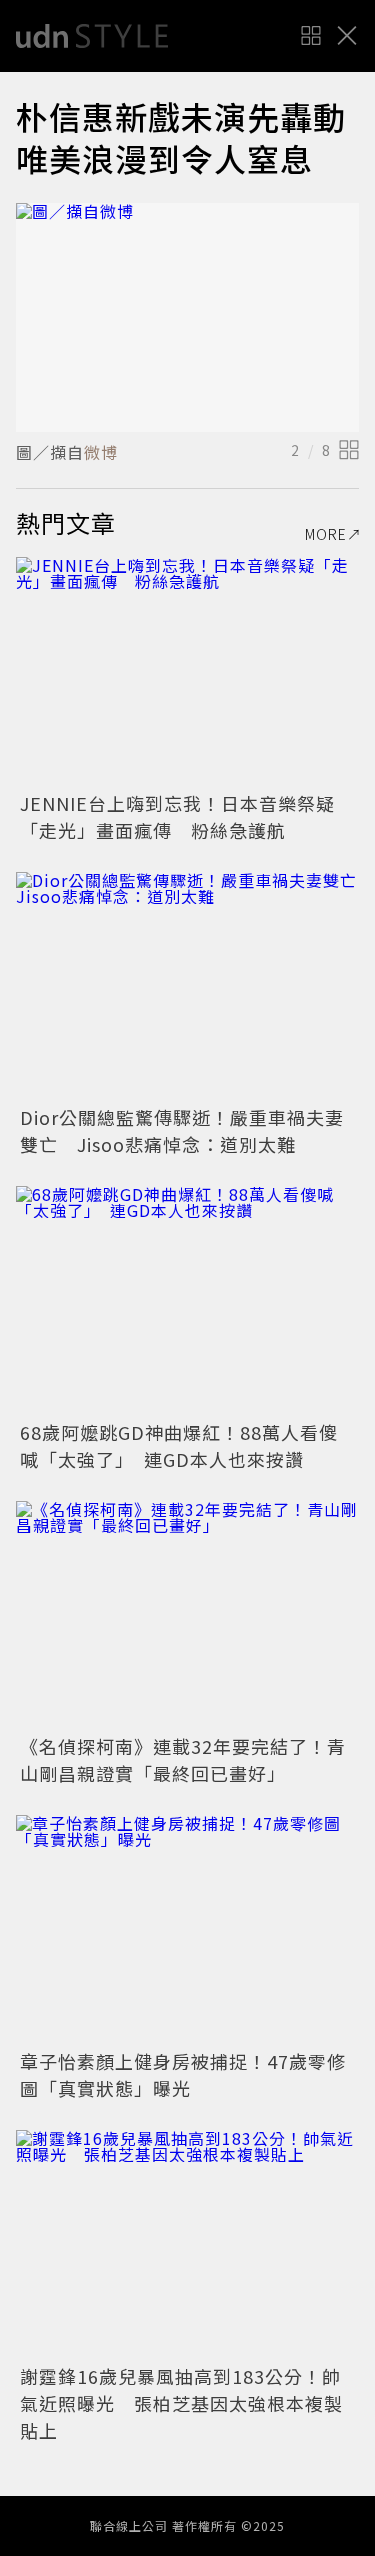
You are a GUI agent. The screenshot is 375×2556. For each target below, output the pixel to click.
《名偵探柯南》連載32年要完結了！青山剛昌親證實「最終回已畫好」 (183, 1759)
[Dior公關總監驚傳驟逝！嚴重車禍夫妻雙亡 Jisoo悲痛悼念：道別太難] (187, 986)
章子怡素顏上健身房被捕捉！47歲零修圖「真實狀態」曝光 (183, 2074)
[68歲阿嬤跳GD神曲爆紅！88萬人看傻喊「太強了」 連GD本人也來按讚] (187, 1300)
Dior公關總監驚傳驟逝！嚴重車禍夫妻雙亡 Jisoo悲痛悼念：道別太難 (182, 1130)
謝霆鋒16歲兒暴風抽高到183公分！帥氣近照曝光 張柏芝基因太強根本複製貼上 (181, 2403)
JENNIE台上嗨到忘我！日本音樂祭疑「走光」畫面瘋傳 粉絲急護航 (177, 816)
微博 (101, 452)
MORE (326, 534)
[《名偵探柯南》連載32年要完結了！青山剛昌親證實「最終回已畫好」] (187, 1615)
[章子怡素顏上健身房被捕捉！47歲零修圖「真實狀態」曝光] (187, 1929)
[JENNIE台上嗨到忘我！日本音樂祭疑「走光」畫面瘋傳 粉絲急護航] (187, 671)
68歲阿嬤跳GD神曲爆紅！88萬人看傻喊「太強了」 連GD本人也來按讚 (179, 1445)
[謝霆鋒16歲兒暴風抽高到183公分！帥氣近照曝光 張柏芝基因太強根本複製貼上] (187, 2244)
